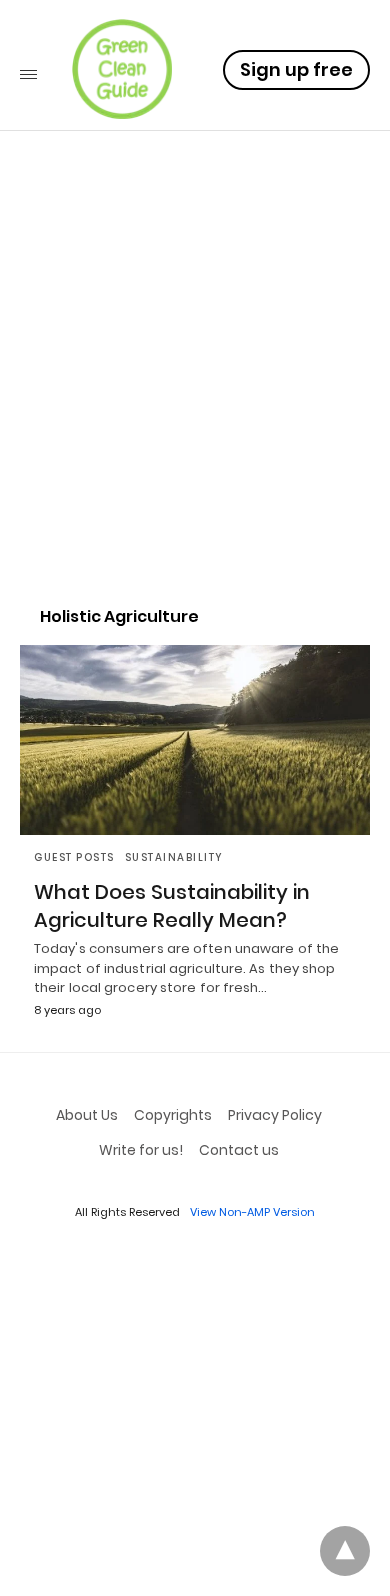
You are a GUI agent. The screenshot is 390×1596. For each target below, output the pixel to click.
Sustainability (174, 857)
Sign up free (296, 69)
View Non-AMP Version (252, 1212)
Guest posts (74, 857)
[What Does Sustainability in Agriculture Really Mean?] (195, 740)
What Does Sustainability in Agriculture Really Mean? (172, 906)
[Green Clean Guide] (122, 69)
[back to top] (345, 1551)
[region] (195, 416)
